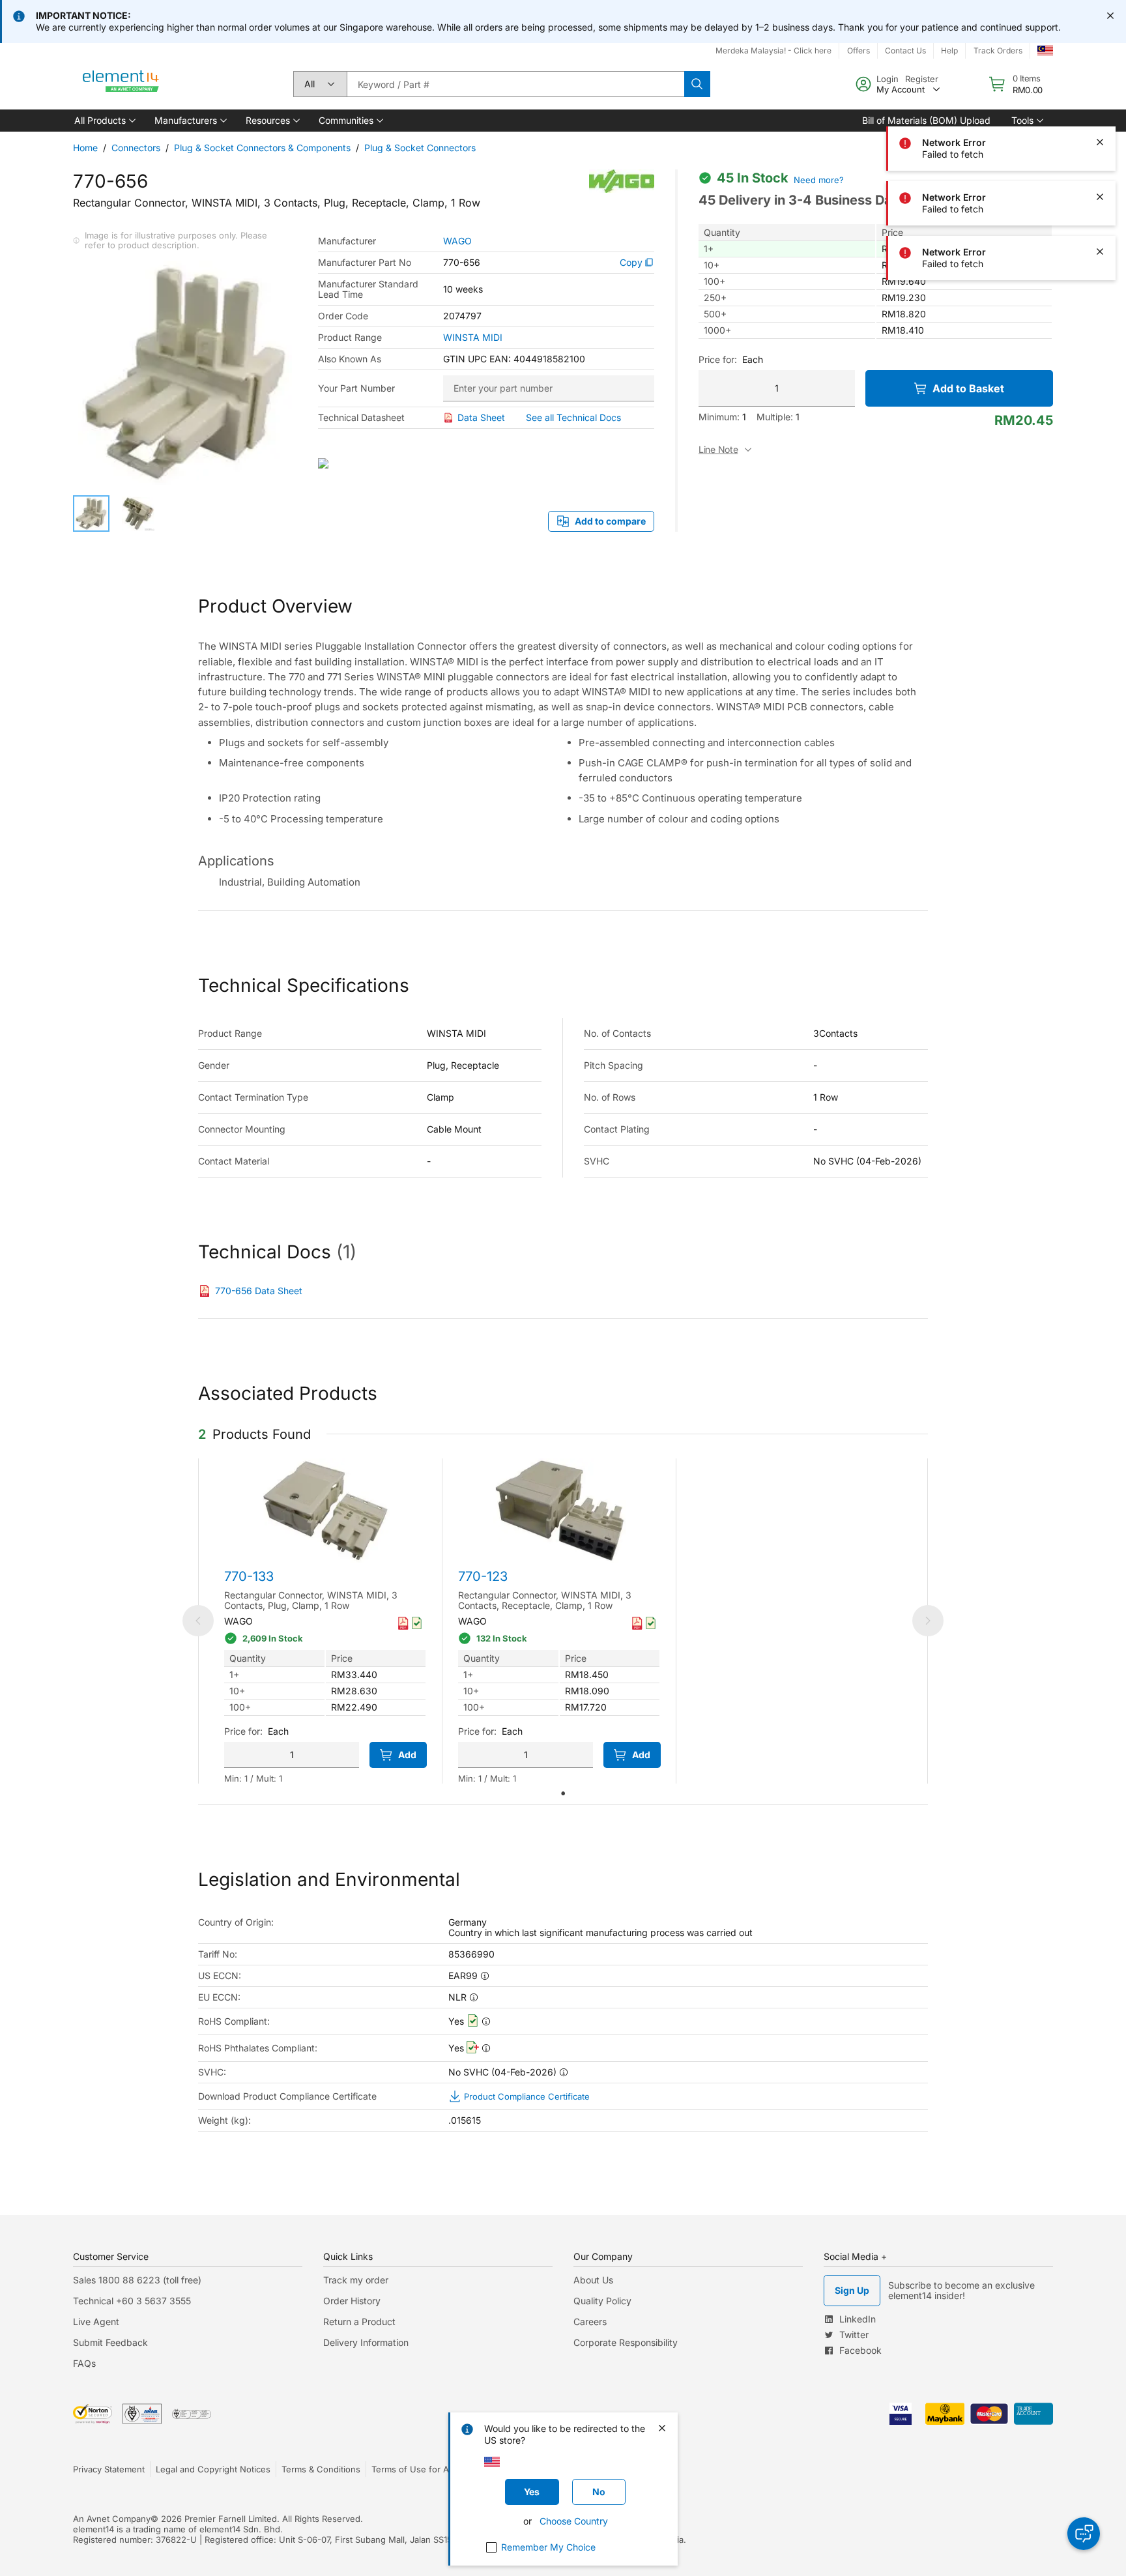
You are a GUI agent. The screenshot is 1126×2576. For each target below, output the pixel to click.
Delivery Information (366, 2342)
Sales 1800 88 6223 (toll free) (137, 2280)
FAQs (84, 2363)
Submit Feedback (110, 2342)
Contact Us (905, 51)
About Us (593, 2280)
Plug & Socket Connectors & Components (262, 148)
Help (949, 51)
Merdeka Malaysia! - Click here (773, 51)
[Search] (697, 84)
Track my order (356, 2280)
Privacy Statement (109, 2469)
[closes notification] (1110, 16)
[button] (104, 121)
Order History (352, 2301)
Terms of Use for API (414, 2469)
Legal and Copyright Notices (213, 2469)
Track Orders (998, 51)
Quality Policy (602, 2301)
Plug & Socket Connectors (420, 148)
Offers (859, 51)
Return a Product (359, 2322)
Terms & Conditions (321, 2469)
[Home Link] (121, 84)
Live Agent (96, 2322)
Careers (590, 2322)
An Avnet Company (112, 2519)
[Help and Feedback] (1084, 2534)
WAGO (457, 241)
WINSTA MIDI (473, 338)
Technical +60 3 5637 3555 (132, 2301)
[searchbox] (515, 84)
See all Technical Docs (573, 417)
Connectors (136, 148)
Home (85, 148)
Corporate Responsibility (626, 2342)
